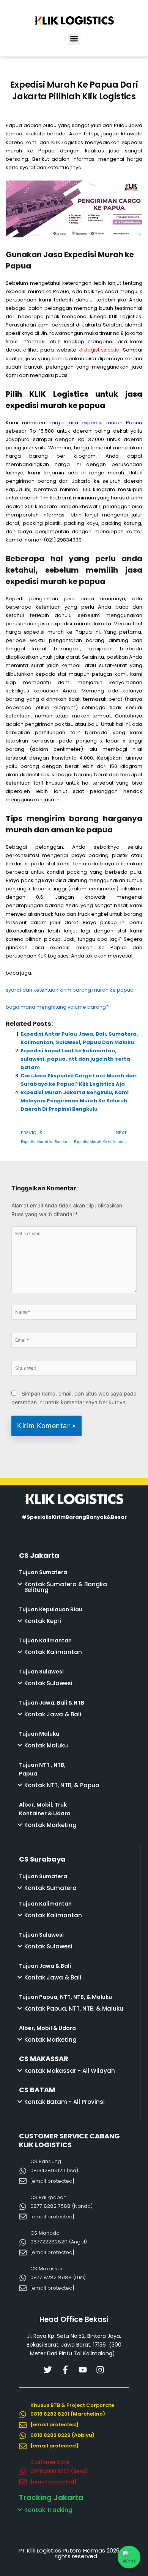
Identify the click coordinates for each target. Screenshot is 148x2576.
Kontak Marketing (50, 1825)
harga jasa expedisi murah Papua (95, 423)
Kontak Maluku (46, 1745)
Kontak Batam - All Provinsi (65, 2102)
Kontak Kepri (43, 1621)
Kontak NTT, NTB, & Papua (62, 1785)
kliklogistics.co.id (99, 350)
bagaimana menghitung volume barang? (58, 1007)
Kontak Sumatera (50, 1888)
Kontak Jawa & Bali (53, 1714)
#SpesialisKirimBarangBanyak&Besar (74, 1517)
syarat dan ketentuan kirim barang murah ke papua (70, 990)
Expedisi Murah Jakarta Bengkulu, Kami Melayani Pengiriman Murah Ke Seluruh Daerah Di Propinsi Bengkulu (75, 1101)
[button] (74, 39)
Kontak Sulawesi (48, 1683)
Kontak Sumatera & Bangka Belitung (66, 1587)
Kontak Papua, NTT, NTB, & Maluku (74, 2009)
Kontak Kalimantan (53, 1652)
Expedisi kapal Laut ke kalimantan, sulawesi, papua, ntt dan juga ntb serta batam (75, 1059)
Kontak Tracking (48, 2510)
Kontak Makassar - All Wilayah (70, 2071)
